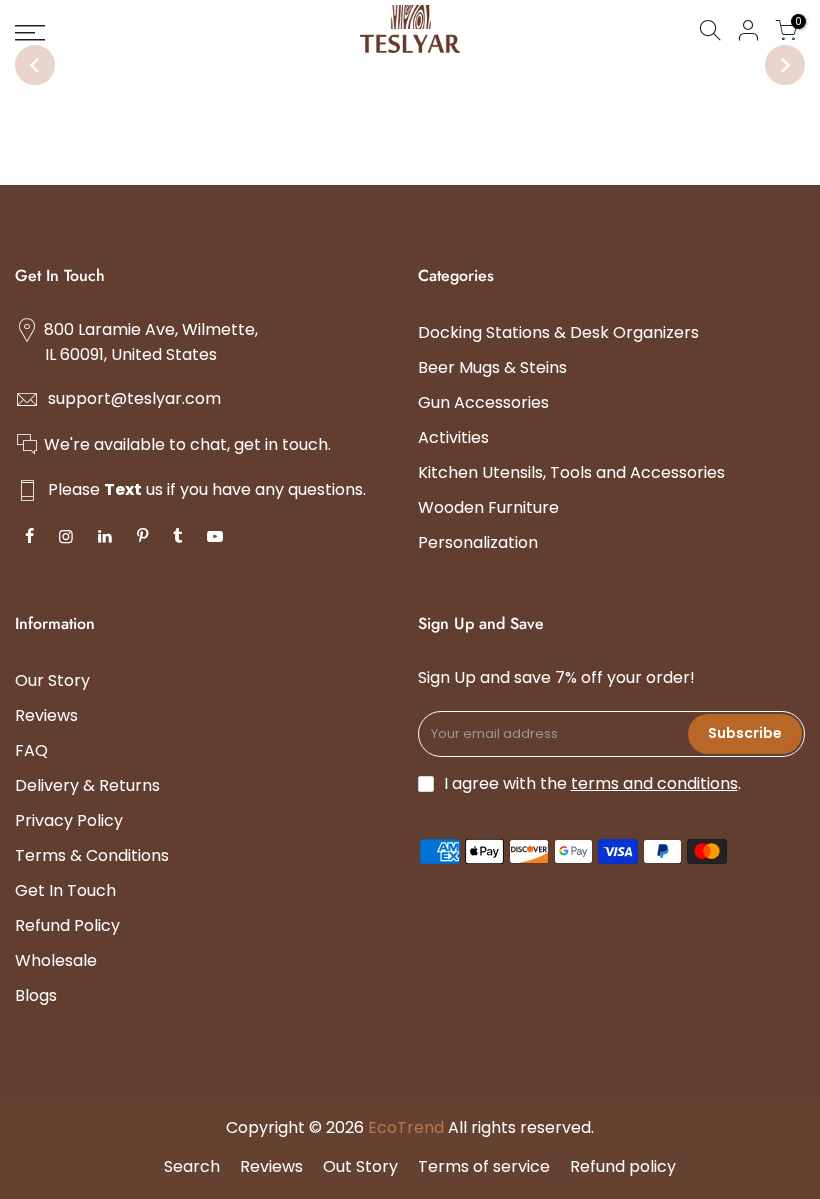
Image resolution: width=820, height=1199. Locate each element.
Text (123, 489)
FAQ (31, 750)
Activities (453, 437)
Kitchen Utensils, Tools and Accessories (571, 472)
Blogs (36, 995)
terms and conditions (654, 783)
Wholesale (56, 960)
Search (192, 1166)
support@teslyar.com (134, 398)
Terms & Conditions (92, 855)
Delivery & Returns (87, 785)
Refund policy (623, 1166)
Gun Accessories (483, 402)
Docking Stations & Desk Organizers (558, 332)
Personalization (478, 542)
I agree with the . (592, 783)
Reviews (46, 715)
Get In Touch (65, 890)
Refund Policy (67, 925)
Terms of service (484, 1166)
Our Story (52, 680)
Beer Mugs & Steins (492, 367)
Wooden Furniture (488, 507)
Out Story (360, 1166)
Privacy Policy (69, 820)
